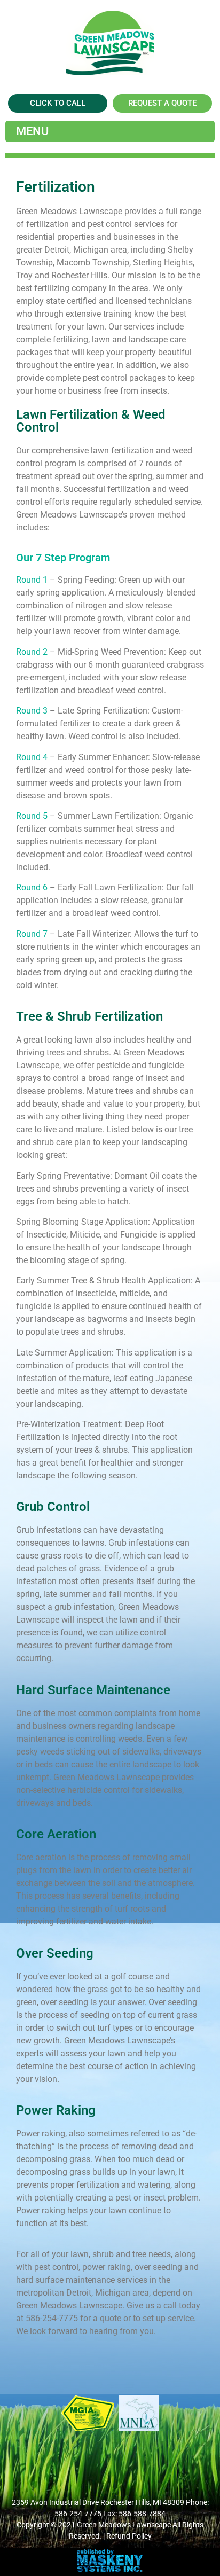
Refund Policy (129, 2536)
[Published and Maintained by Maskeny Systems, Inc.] (110, 2569)
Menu (32, 131)
